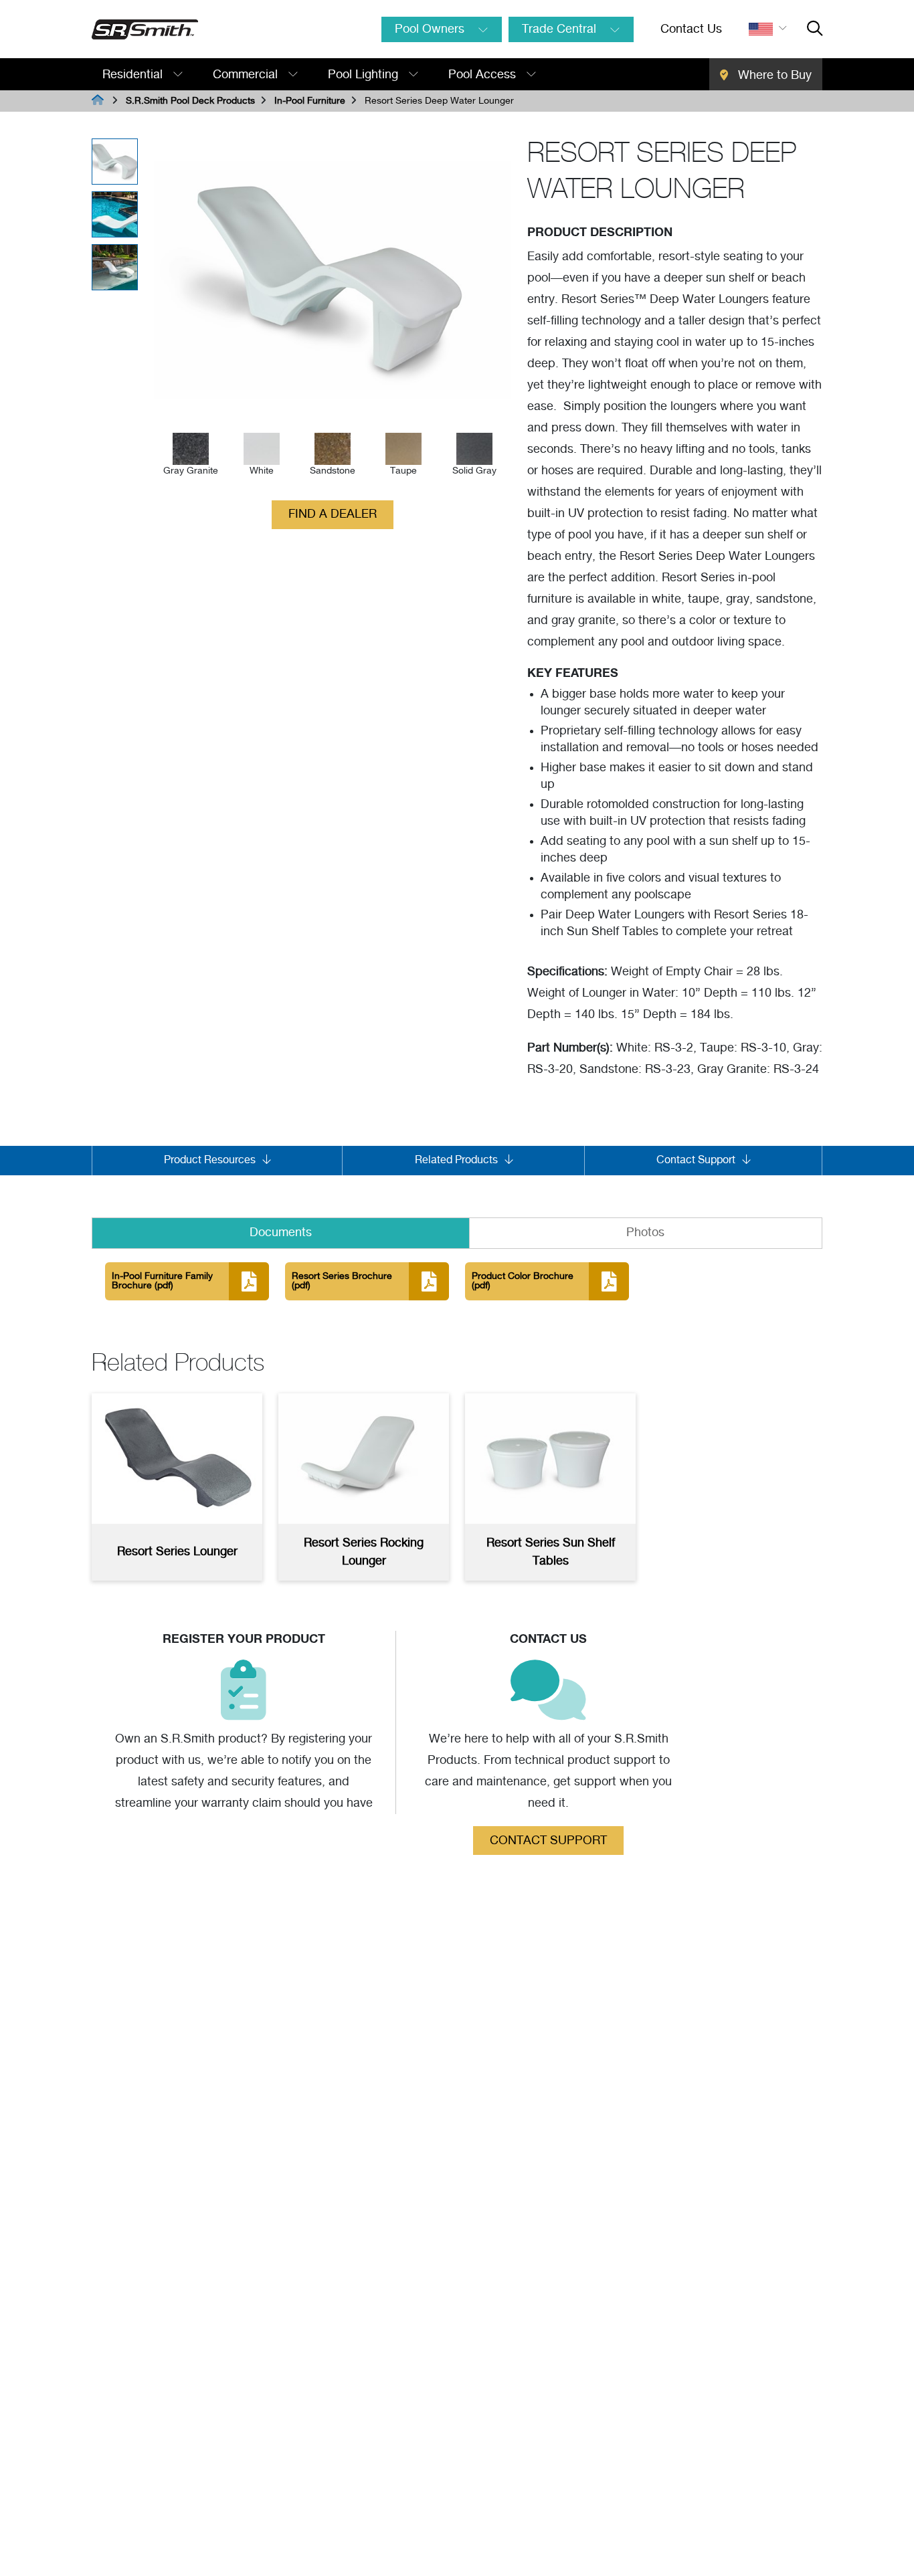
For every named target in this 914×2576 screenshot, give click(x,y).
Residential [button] (134, 75)
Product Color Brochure (523, 1281)
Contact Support (548, 1841)
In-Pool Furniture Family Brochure (162, 1281)
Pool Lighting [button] (365, 75)
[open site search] (815, 29)
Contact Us (691, 29)
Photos (645, 1233)
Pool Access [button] (484, 75)
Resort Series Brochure (342, 1281)
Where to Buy (773, 76)
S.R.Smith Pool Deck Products (190, 101)
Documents (281, 1233)
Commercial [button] (247, 75)
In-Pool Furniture (310, 101)
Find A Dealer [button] (333, 514)
